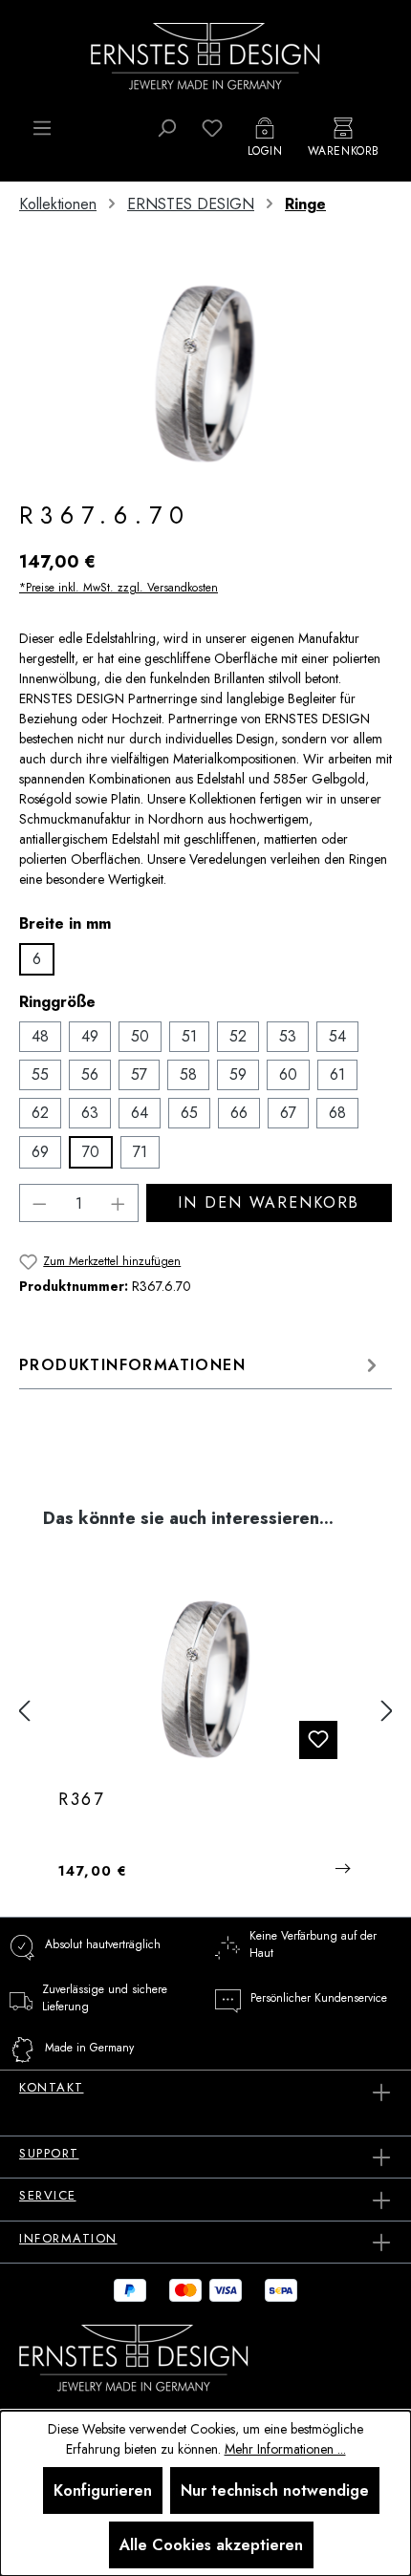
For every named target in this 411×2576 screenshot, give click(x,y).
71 (140, 1152)
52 (238, 1036)
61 (337, 1074)
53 (288, 1036)
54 (337, 1036)
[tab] (201, 1365)
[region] (205, 373)
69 (40, 1152)
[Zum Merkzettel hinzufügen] (318, 1740)
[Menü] (42, 128)
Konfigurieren (103, 2490)
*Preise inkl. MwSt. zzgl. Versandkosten (119, 588)
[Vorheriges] (24, 1712)
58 (188, 1074)
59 (238, 1074)
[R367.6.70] (205, 373)
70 (91, 1152)
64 (140, 1113)
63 (90, 1113)
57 (139, 1074)
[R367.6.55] (205, 1679)
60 (288, 1074)
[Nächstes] (387, 1712)
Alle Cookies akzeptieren (211, 2545)
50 (140, 1036)
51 (189, 1036)
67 (288, 1113)
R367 (82, 1800)
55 (40, 1074)
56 (90, 1074)
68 (337, 1113)
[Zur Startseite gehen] (205, 54)
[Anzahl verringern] (39, 1203)
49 (90, 1036)
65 (189, 1113)
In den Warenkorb (269, 1202)
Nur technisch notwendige (275, 2490)
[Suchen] (166, 128)
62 (40, 1113)
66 (239, 1113)
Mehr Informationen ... (285, 2449)
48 (40, 1036)
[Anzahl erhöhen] (119, 1203)
